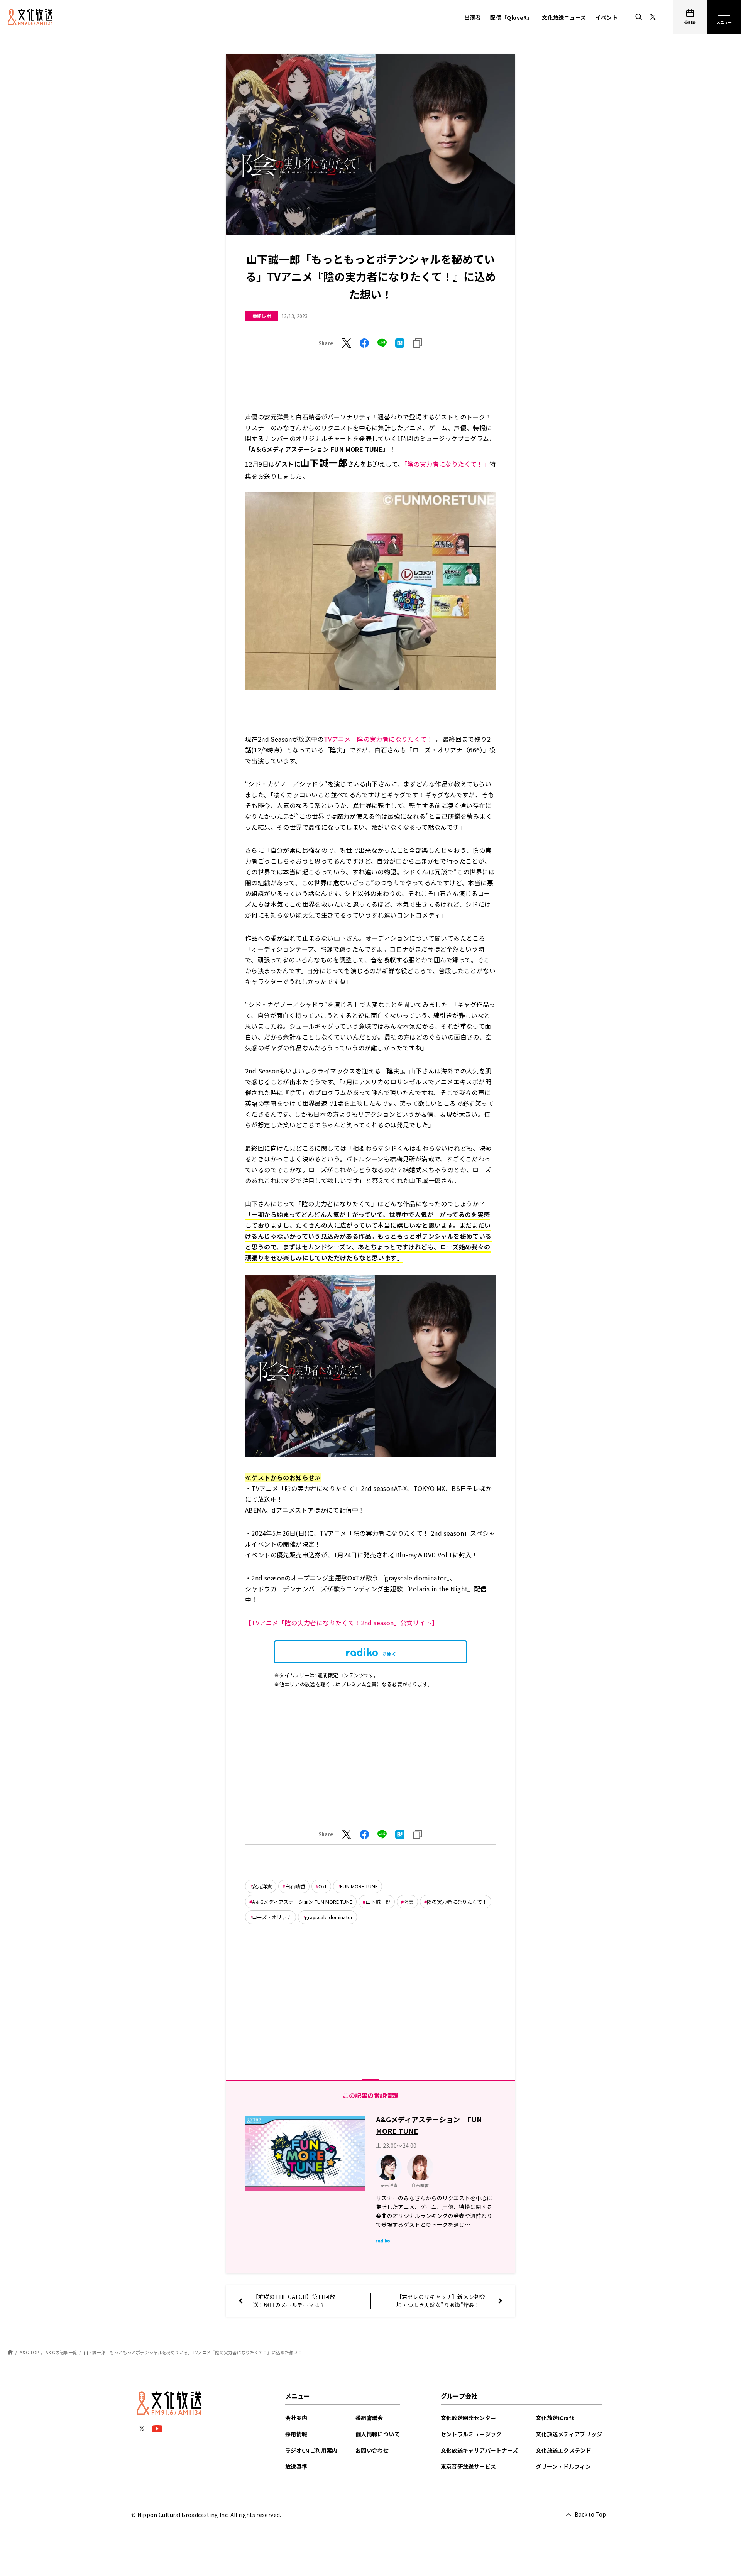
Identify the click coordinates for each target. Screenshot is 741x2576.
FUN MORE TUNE (359, 1886)
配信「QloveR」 (511, 17)
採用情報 (296, 2434)
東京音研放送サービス (469, 2466)
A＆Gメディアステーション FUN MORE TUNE (302, 1902)
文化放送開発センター (469, 2418)
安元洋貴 (262, 1886)
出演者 (473, 17)
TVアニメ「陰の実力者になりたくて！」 (380, 739)
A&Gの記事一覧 (61, 2352)
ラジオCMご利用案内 (311, 2450)
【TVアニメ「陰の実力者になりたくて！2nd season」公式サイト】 (342, 1623)
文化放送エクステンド (563, 2450)
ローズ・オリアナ (272, 1917)
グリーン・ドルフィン (563, 2466)
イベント (606, 17)
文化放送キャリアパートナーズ (480, 2450)
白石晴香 (295, 1886)
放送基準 (296, 2466)
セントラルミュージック (471, 2434)
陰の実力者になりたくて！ (457, 1902)
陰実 (409, 1902)
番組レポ (262, 316)
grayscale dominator (329, 1917)
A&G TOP (29, 2352)
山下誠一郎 (378, 1902)
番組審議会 (369, 2418)
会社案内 (296, 2418)
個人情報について (378, 2434)
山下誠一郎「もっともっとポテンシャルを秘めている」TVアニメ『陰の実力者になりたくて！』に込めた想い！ (193, 2352)
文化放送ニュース (564, 17)
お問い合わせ (372, 2450)
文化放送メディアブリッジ (569, 2434)
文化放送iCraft (555, 2418)
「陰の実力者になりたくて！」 (447, 464)
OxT (323, 1886)
